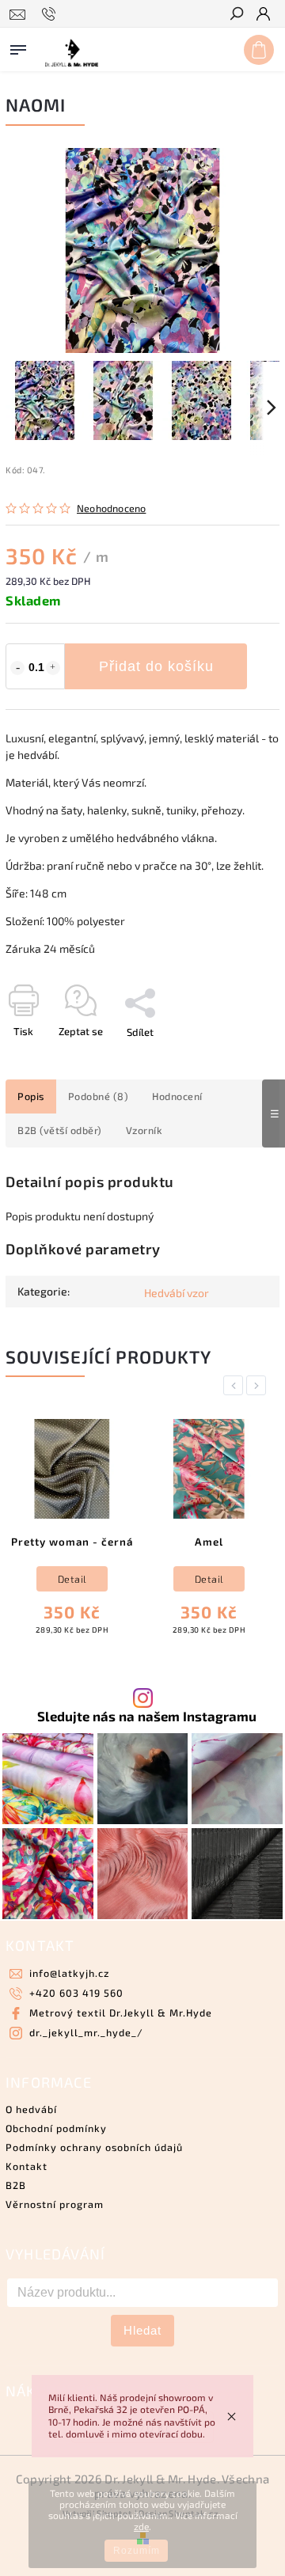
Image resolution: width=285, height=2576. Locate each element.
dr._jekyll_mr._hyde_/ (86, 2032)
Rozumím (137, 2551)
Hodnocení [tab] (177, 1096)
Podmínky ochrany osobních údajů (94, 2147)
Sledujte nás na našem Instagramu (147, 1716)
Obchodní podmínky (56, 2128)
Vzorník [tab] (144, 1130)
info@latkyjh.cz (69, 1973)
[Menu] (18, 47)
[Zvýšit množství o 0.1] (53, 668)
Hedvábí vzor (177, 1293)
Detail (72, 1579)
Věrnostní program (55, 2204)
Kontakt (27, 2166)
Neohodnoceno (111, 508)
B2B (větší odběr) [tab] (60, 1130)
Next (259, 1385)
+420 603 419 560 (76, 1993)
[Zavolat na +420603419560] (51, 14)
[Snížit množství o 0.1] (17, 668)
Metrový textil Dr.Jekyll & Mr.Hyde (121, 2013)
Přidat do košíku (156, 666)
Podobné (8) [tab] (99, 1096)
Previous (236, 1385)
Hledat (142, 2330)
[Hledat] (236, 15)
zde (141, 2526)
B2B (16, 2185)
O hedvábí (31, 2109)
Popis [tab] (31, 1096)
